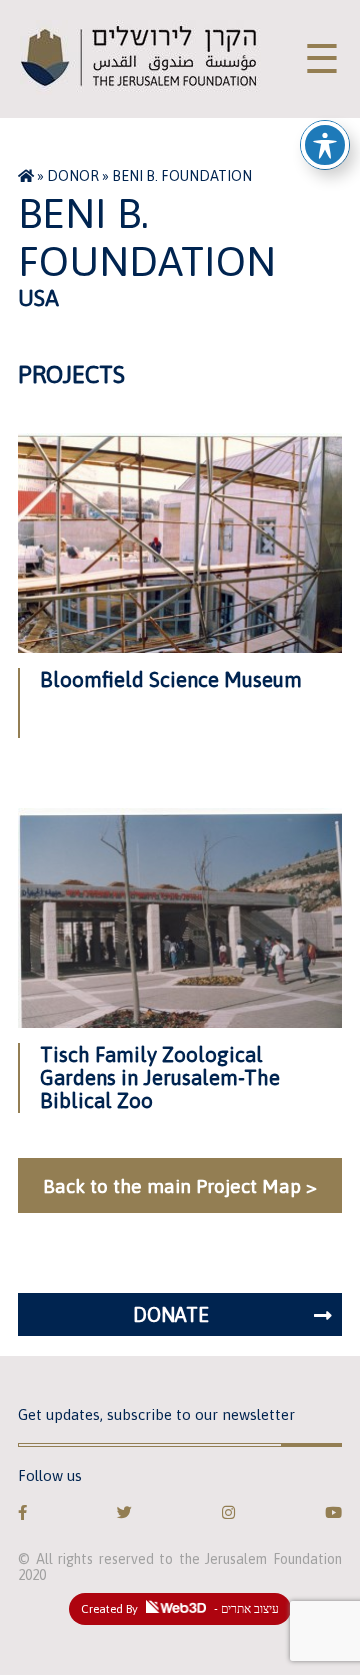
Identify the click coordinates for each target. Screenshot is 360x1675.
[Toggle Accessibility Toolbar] (325, 145)
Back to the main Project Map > (180, 1186)
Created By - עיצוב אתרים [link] (180, 1609)
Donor (73, 176)
